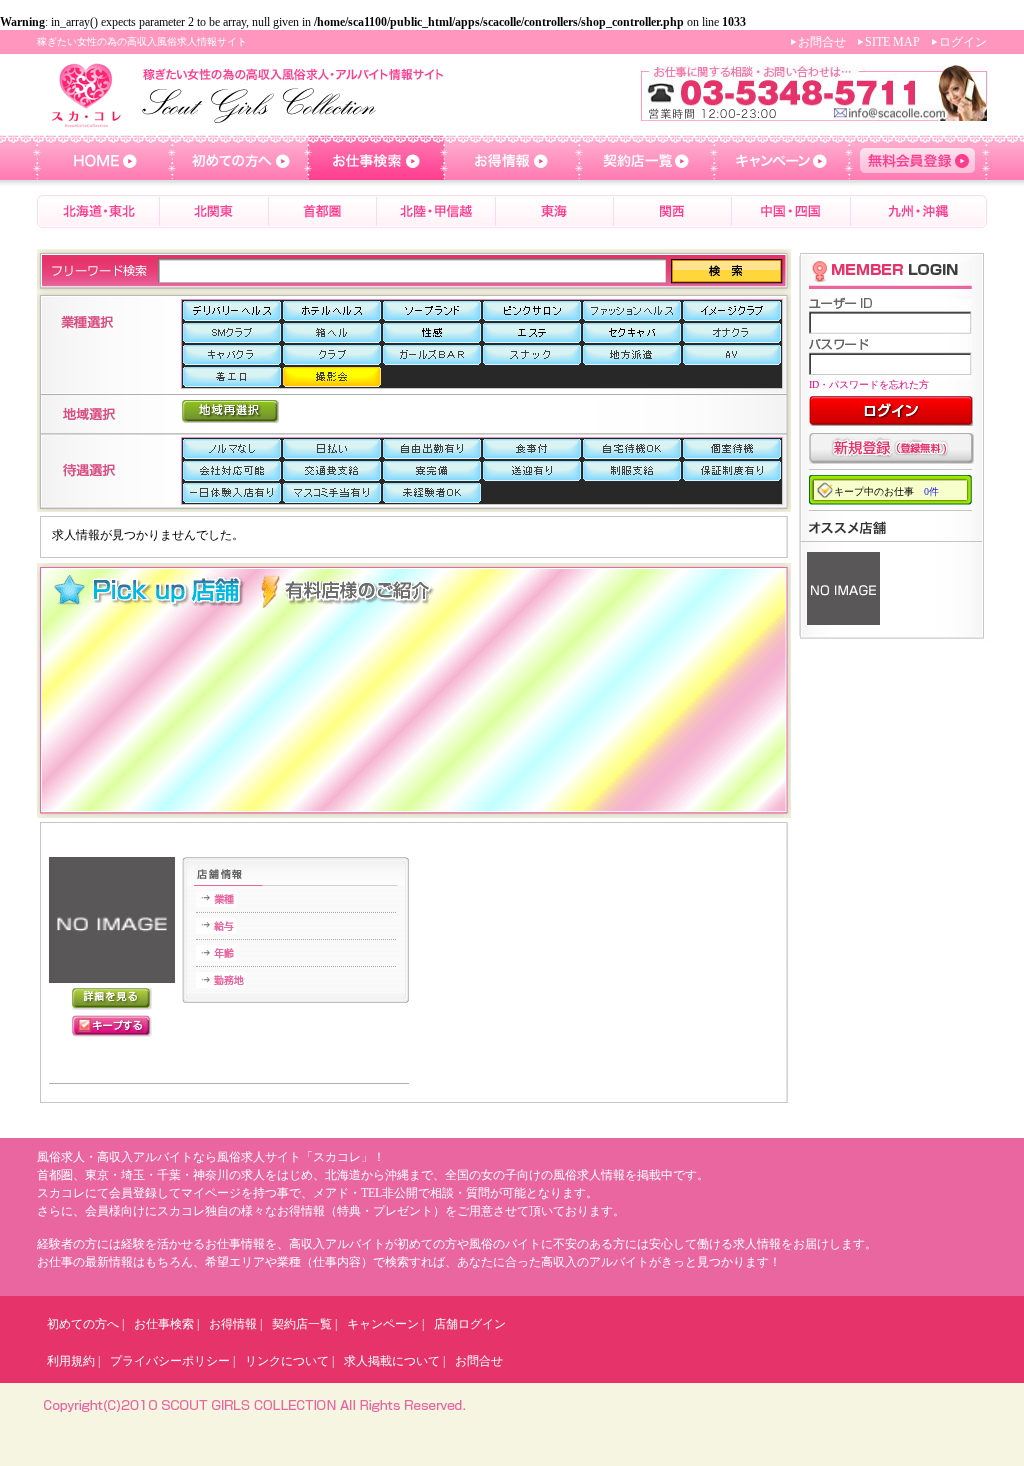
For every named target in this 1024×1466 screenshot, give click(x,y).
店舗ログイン (470, 1324)
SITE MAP (892, 42)
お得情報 (233, 1324)
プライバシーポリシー (170, 1361)
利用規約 (71, 1361)
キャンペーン (383, 1324)
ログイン (963, 42)
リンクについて (287, 1361)
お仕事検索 (164, 1324)
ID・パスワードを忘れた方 (869, 384)
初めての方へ (83, 1324)
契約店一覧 (302, 1324)
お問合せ (822, 42)
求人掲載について (392, 1361)
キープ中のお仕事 (886, 491)
